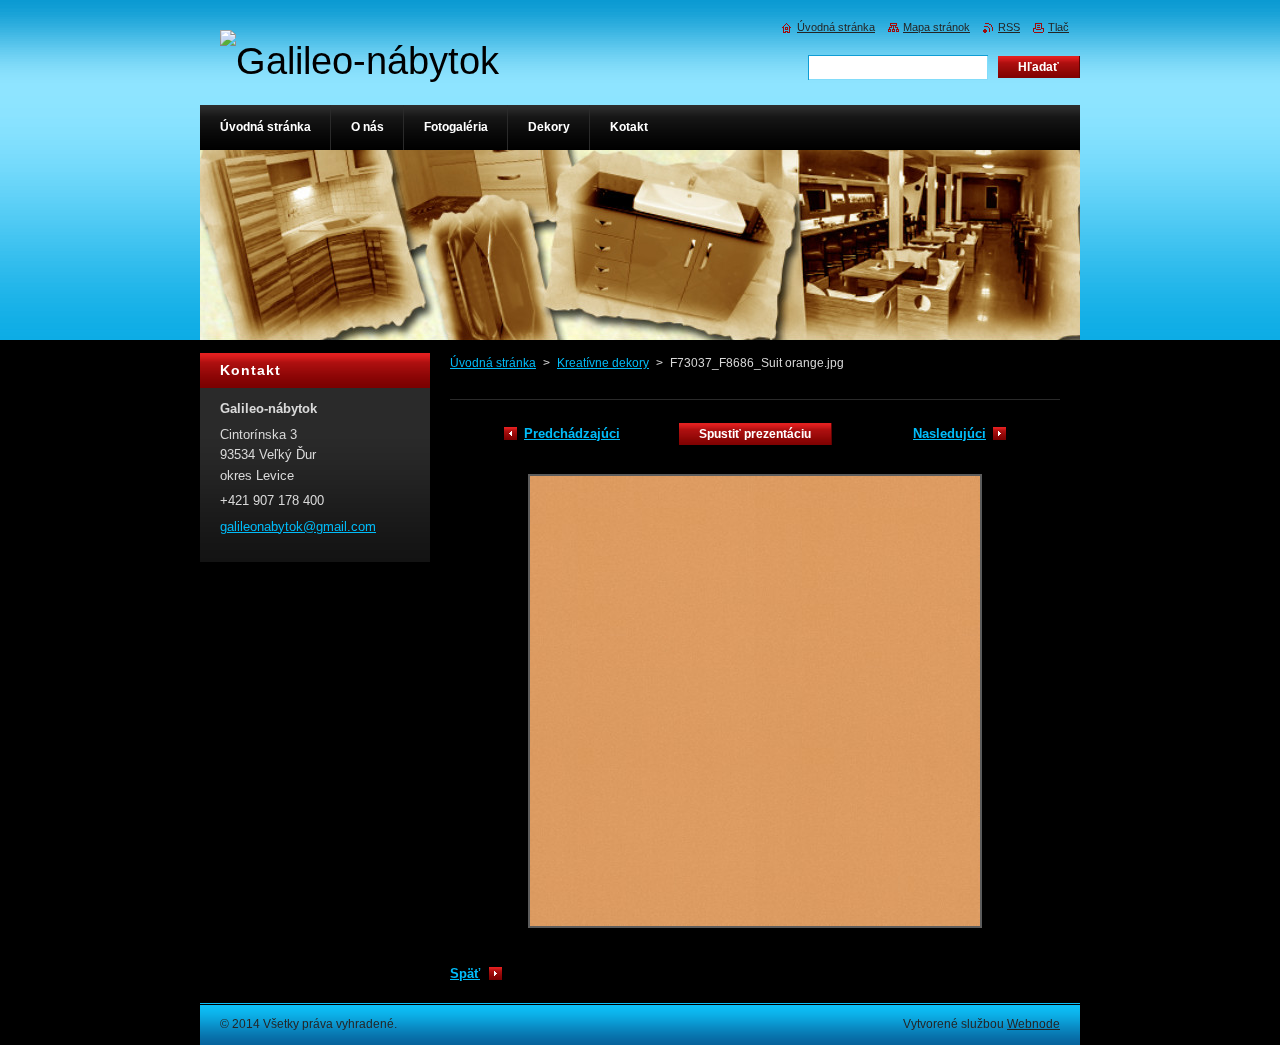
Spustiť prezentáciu (755, 434)
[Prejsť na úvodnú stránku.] (359, 60)
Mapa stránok (936, 27)
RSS (1009, 27)
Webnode (1033, 1024)
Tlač (1058, 27)
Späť (465, 973)
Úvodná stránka (493, 363)
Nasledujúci (949, 433)
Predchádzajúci (572, 433)
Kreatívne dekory (603, 363)
